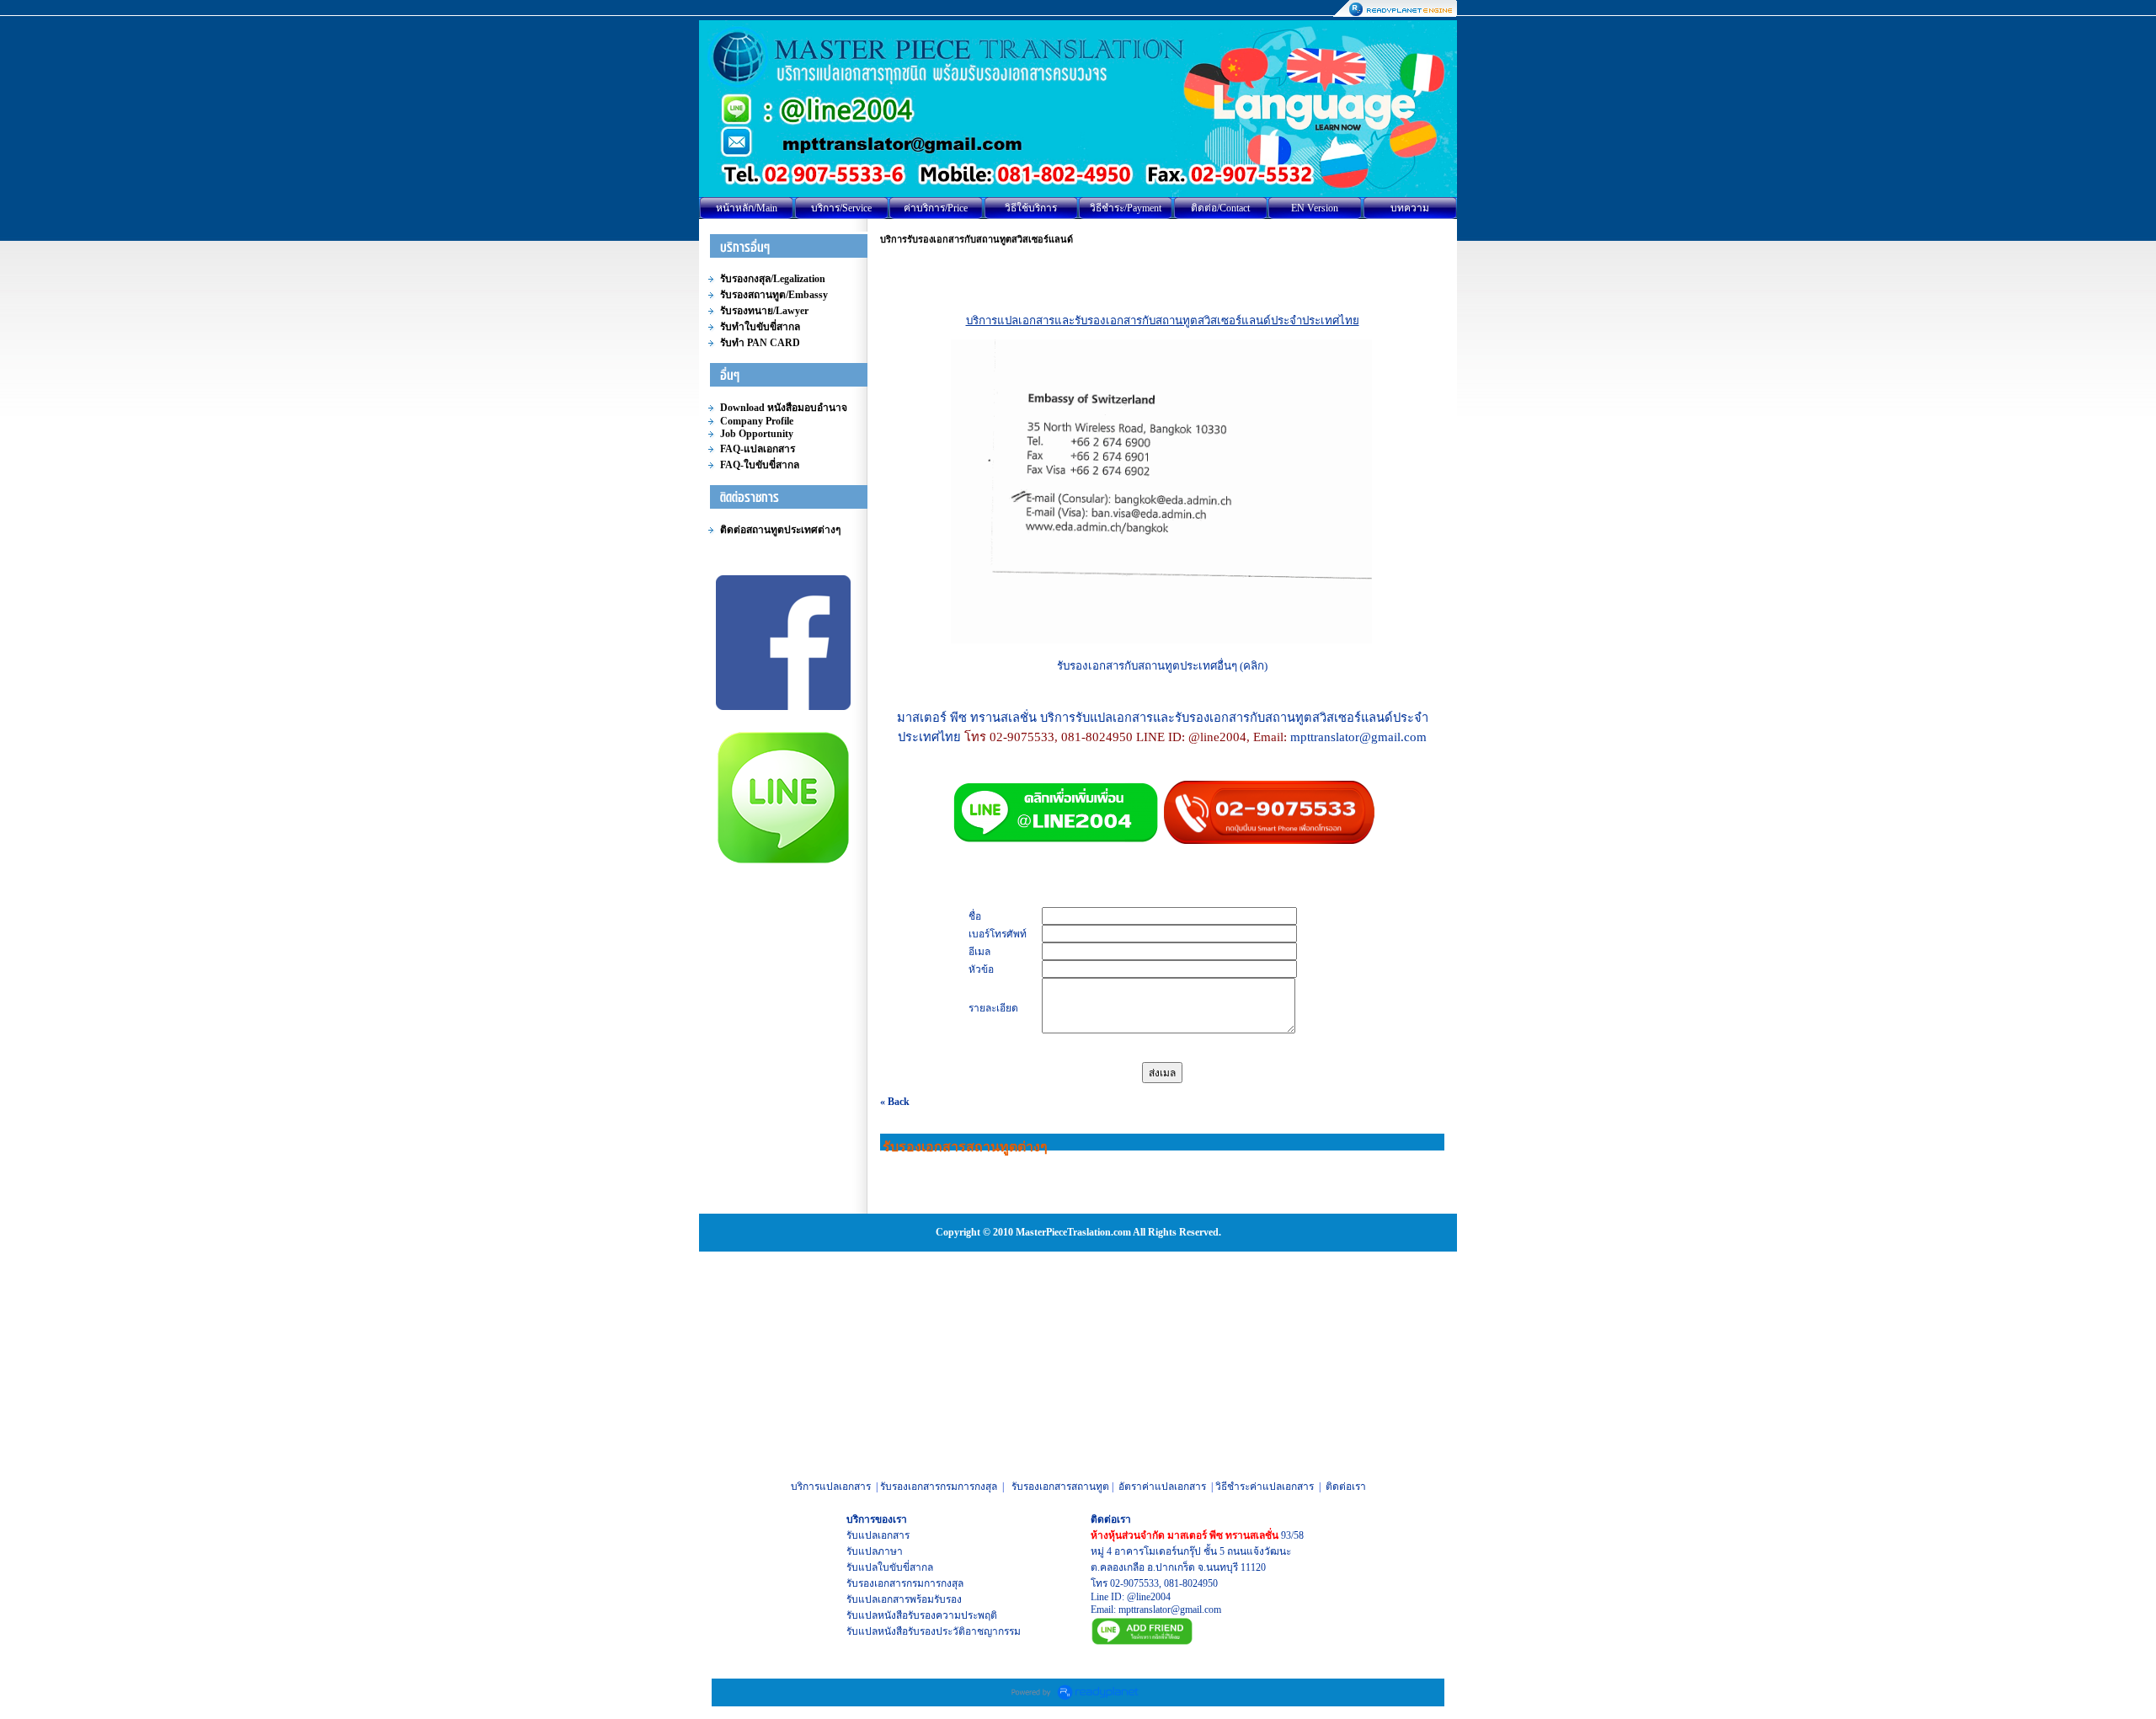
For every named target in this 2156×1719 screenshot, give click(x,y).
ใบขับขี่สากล (905, 1567)
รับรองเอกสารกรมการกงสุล (939, 1487)
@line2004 (1149, 1597)
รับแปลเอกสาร (878, 1535)
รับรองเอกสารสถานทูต (1060, 1487)
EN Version (1315, 208)
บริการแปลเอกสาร (831, 1487)
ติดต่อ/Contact (1220, 208)
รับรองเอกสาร (876, 1583)
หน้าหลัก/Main (747, 208)
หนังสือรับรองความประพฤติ (937, 1615)
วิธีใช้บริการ (1031, 208)
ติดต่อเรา (1346, 1487)
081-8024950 (1191, 1583)
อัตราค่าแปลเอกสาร (1162, 1487)
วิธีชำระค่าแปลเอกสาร (1265, 1487)
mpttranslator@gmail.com (1170, 1610)
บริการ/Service (841, 208)
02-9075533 (1134, 1583)
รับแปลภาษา (875, 1551)
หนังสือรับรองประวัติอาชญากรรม (949, 1631)
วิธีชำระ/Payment (1126, 208)
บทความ (1410, 208)
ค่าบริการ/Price (936, 208)
